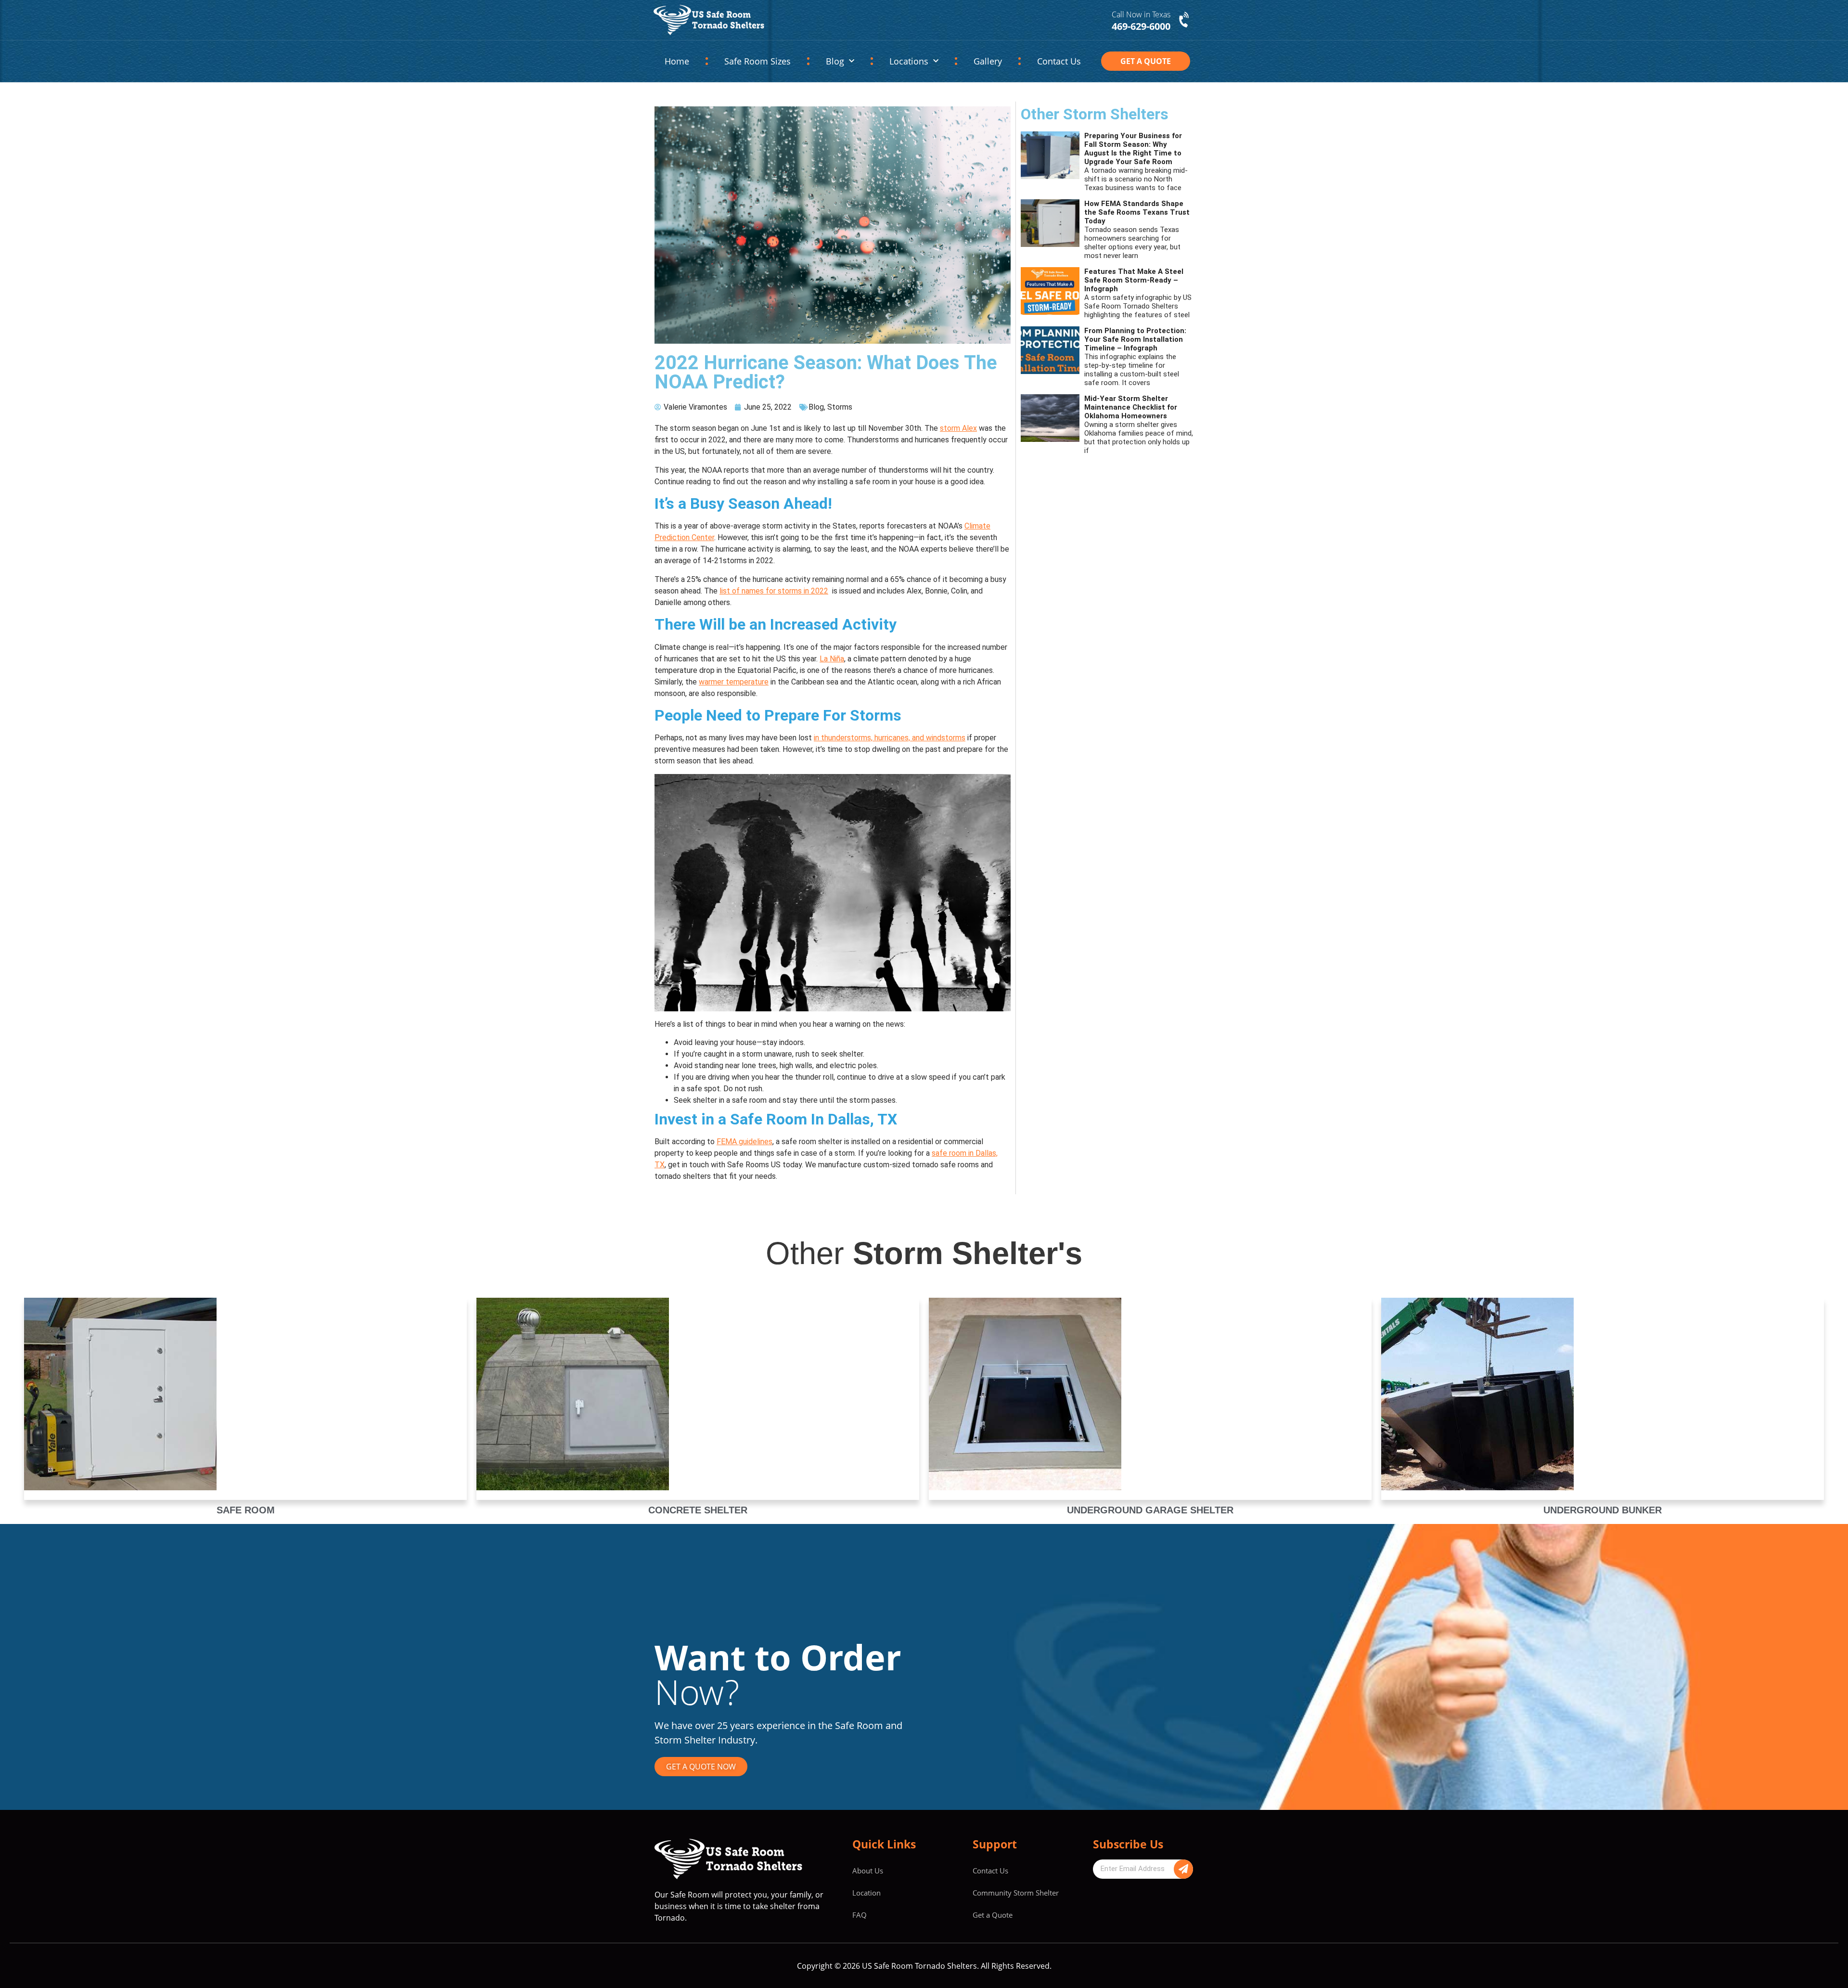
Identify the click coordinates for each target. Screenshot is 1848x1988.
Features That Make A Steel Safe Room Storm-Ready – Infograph (1134, 280)
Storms (840, 407)
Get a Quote (993, 1915)
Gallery (988, 61)
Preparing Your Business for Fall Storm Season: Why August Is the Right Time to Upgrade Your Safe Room (1133, 149)
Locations (909, 61)
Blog (835, 61)
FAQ (860, 1915)
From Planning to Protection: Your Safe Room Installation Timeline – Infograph (1135, 339)
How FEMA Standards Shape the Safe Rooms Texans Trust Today (1137, 212)
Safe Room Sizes (757, 61)
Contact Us (1059, 61)
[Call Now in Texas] (1185, 20)
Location (866, 1893)
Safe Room (246, 1510)
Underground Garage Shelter (1150, 1510)
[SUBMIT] (1183, 1869)
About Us (868, 1871)
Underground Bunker (1603, 1510)
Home (677, 61)
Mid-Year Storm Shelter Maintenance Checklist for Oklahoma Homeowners (1131, 407)
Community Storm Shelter (1016, 1893)
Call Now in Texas (1141, 14)
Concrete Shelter (698, 1510)
